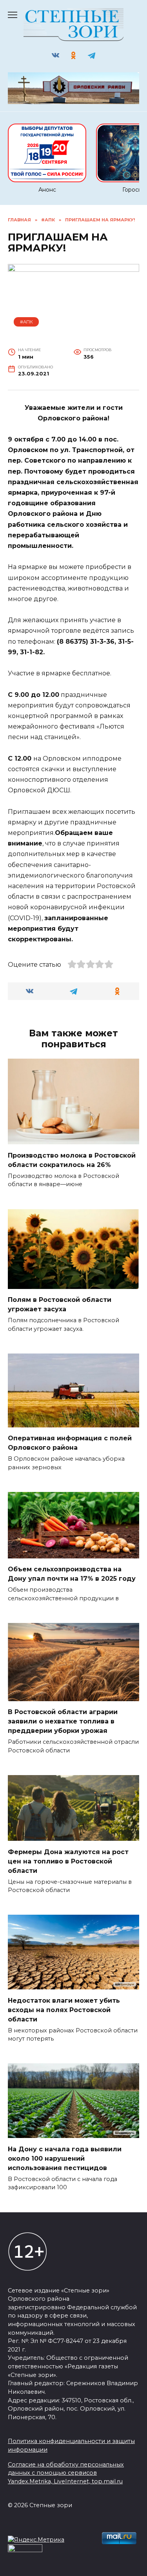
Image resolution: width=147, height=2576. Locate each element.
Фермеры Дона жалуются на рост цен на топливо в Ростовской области (68, 1861)
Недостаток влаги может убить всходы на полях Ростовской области (64, 2010)
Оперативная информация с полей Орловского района (70, 1443)
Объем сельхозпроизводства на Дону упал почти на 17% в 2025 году (72, 1574)
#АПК (26, 322)
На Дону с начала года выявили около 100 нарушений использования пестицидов (65, 2158)
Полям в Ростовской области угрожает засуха (60, 1304)
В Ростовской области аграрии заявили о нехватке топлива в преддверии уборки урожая (63, 1721)
